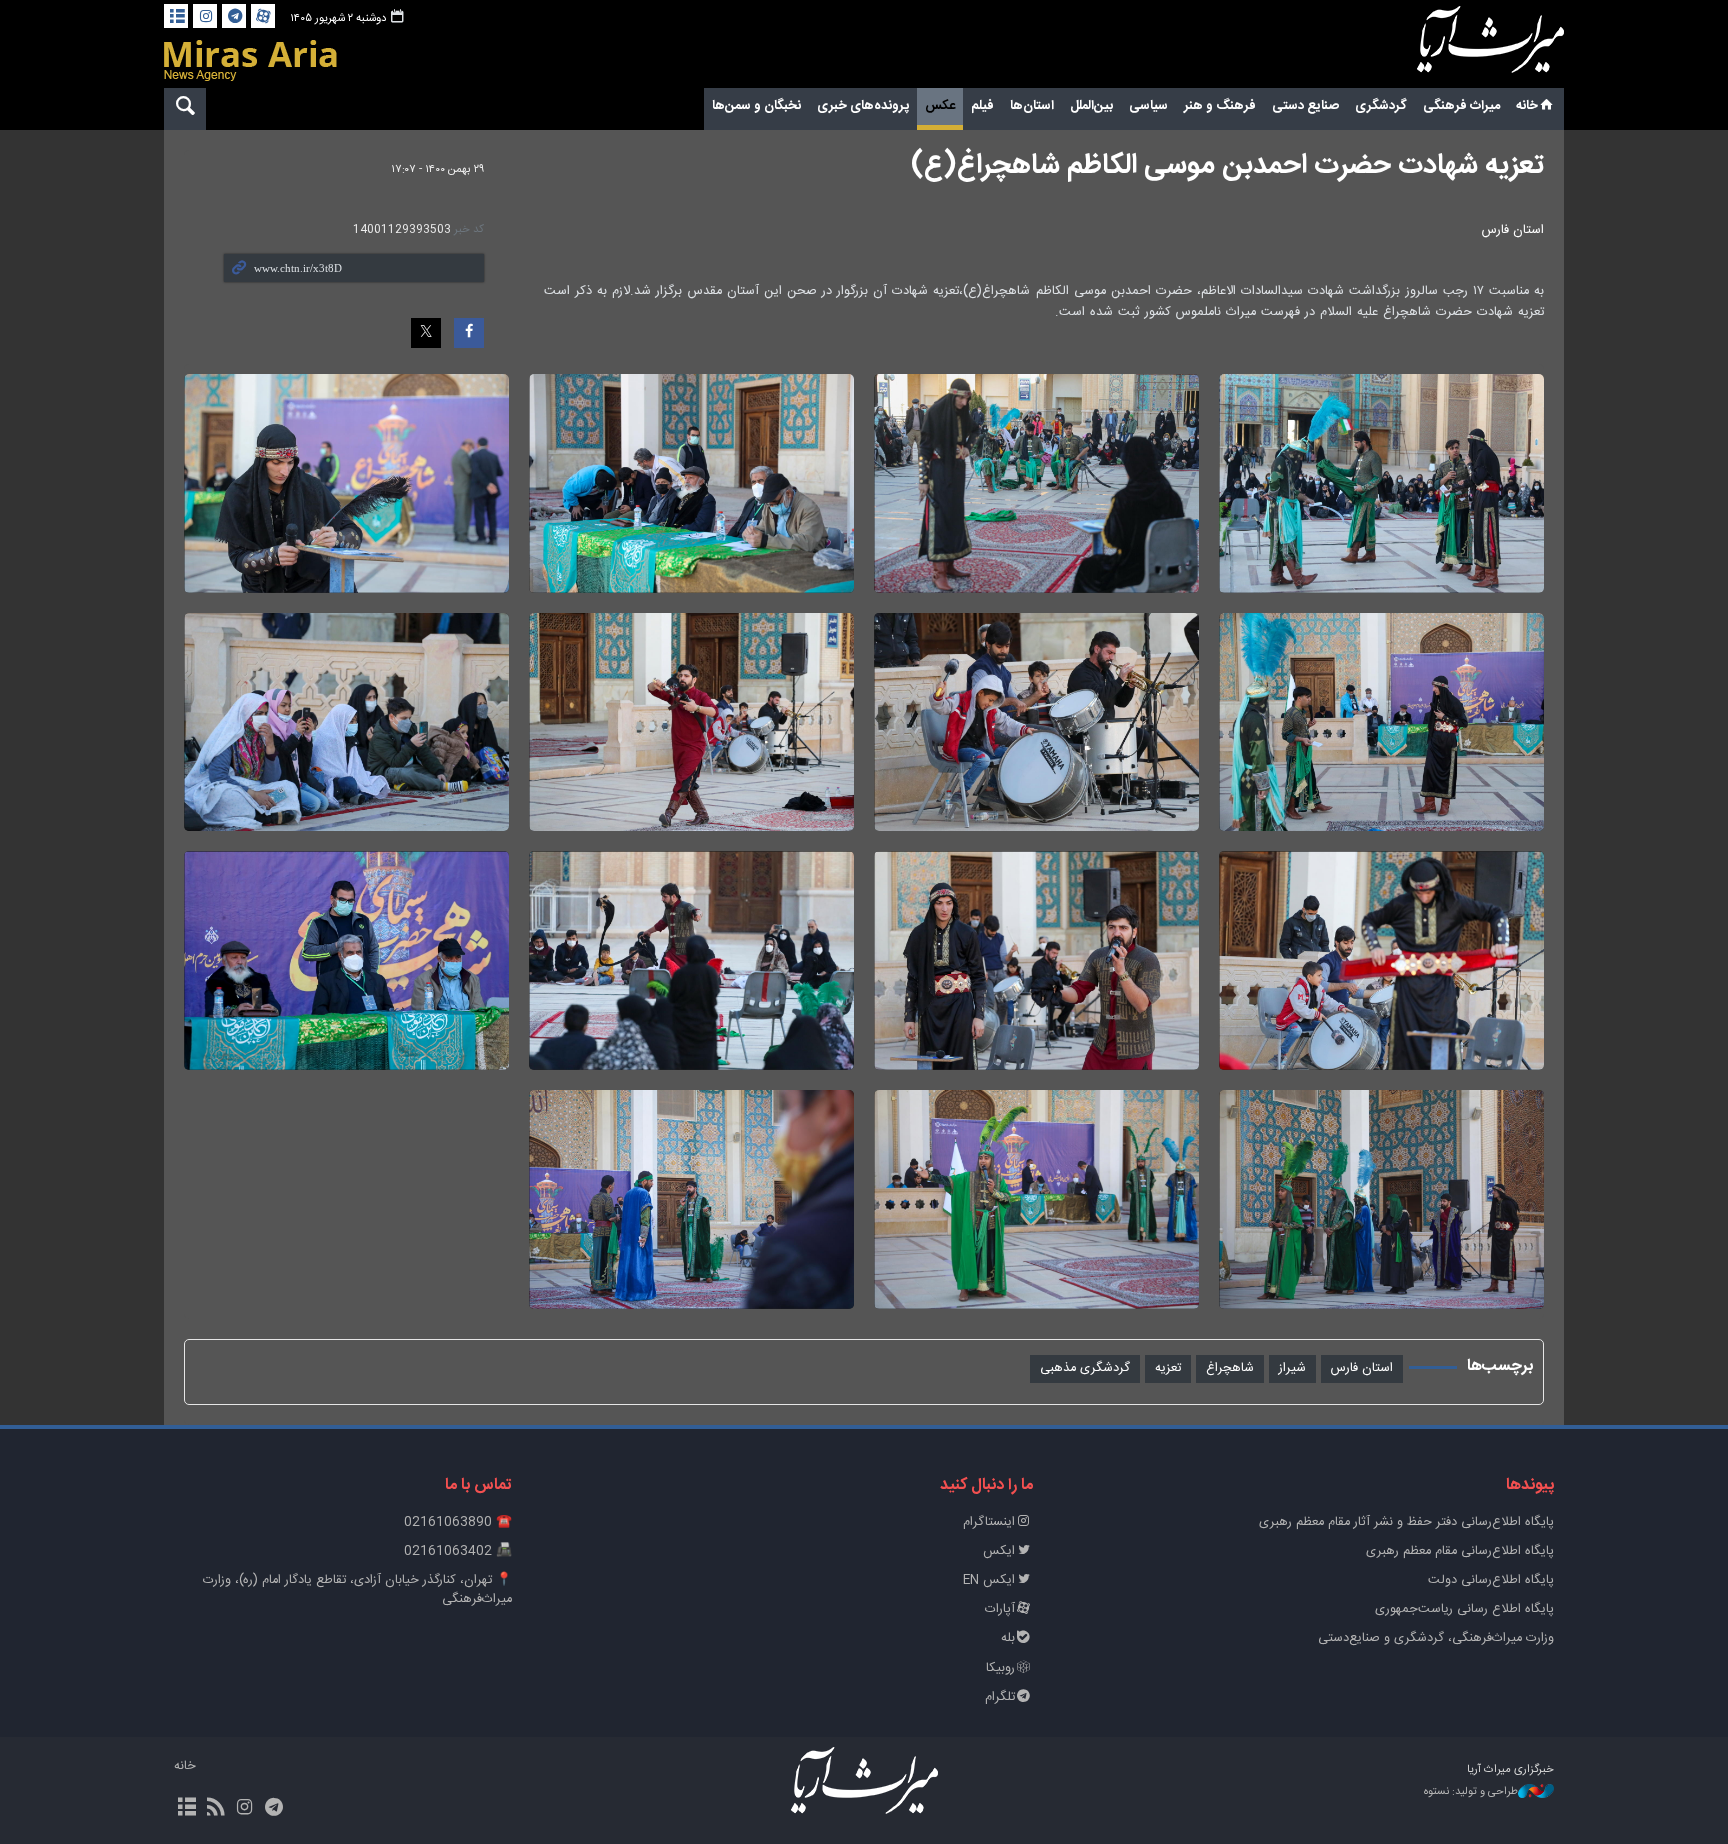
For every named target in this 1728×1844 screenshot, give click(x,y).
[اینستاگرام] (205, 16)
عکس (940, 106)
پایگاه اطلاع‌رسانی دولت (1491, 1580)
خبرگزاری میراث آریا (1464, 47)
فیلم (982, 106)
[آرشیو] (176, 16)
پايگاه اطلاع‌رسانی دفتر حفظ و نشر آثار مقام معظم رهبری (1406, 1522)
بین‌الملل (1091, 106)
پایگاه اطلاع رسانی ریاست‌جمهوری (1464, 1609)
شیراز (1292, 1368)
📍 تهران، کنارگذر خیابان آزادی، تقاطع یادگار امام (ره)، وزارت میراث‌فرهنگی (357, 1590)
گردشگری (1381, 106)
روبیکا (1000, 1668)
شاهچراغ (1230, 1368)
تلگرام (1000, 1697)
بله (1008, 1638)
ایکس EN (989, 1580)
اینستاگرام (989, 1522)
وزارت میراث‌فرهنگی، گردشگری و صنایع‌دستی (1436, 1638)
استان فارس (1362, 1368)
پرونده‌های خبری (863, 106)
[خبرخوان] (215, 1809)
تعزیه (1168, 1368)
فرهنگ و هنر (1220, 106)
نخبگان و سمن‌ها (756, 106)
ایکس (999, 1551)
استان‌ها (1032, 106)
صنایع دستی (1305, 106)
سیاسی (1148, 106)
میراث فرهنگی (1461, 106)
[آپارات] (263, 16)
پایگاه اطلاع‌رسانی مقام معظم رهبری (1460, 1551)
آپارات (1000, 1609)
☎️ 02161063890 (458, 1522)
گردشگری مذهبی (1085, 1368)
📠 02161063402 (458, 1551)
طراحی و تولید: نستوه (1471, 1792)
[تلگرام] (234, 16)
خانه (1527, 106)
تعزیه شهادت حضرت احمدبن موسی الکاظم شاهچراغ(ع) (1227, 166)
